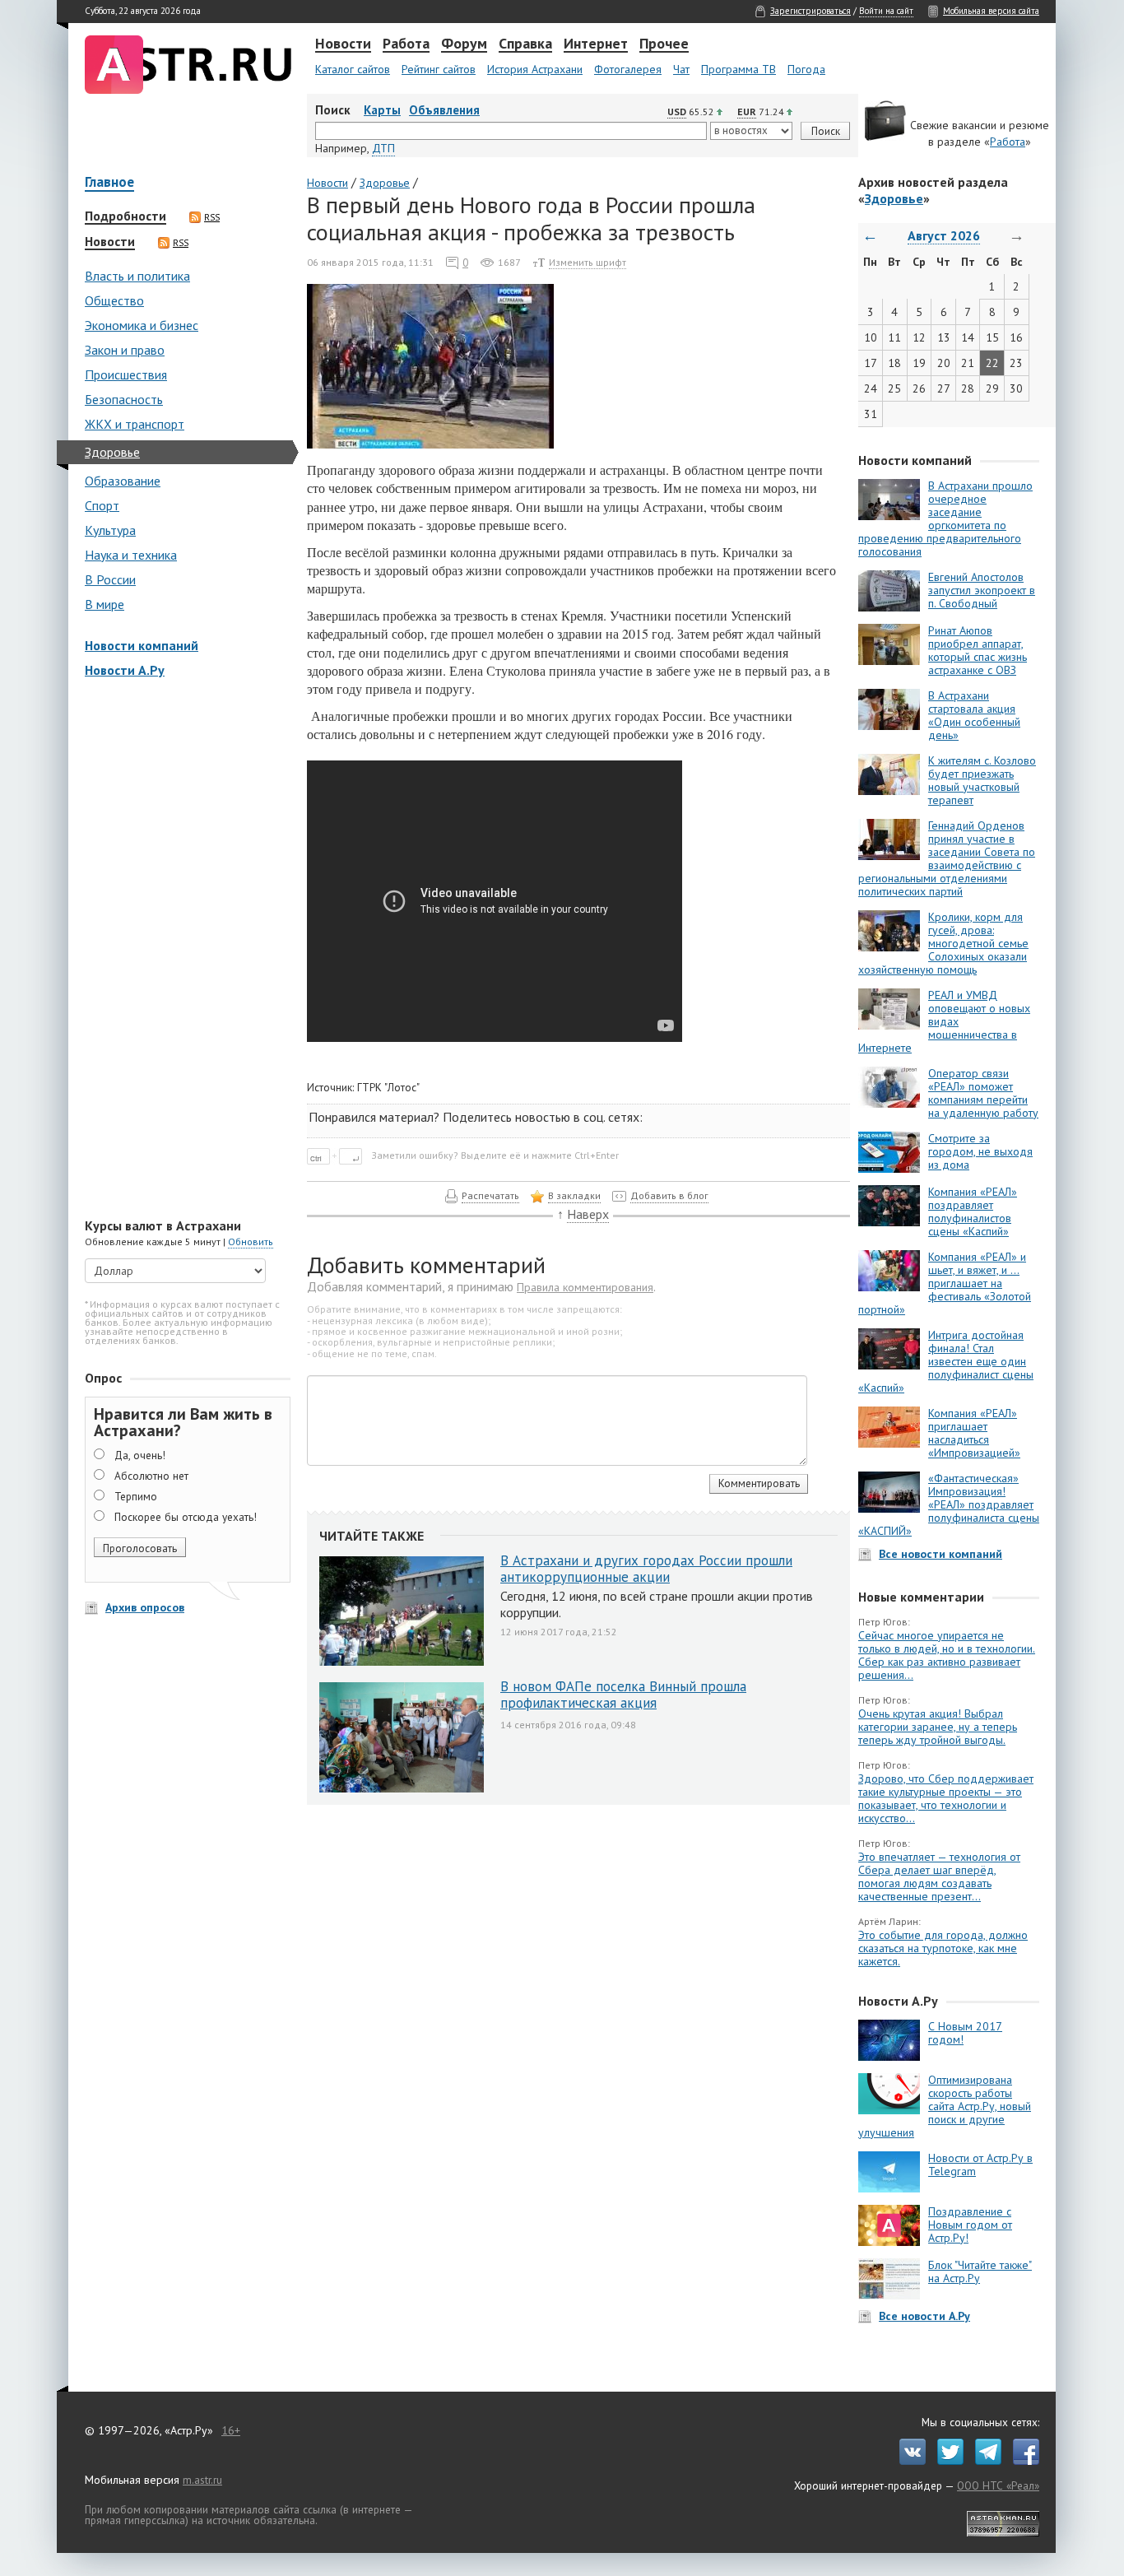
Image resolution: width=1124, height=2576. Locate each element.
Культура (110, 530)
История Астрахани (535, 69)
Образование (123, 481)
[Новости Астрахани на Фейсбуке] (1022, 2461)
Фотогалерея (628, 69)
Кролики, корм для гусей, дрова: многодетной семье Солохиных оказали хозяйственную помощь (943, 943)
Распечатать (490, 1195)
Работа (406, 44)
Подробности (125, 216)
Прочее (664, 44)
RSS (212, 217)
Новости (343, 44)
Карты (382, 110)
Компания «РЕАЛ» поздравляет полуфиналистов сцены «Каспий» (973, 1211)
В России (110, 579)
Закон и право (125, 350)
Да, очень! (140, 1455)
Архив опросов (145, 1607)
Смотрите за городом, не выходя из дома (980, 1151)
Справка (525, 44)
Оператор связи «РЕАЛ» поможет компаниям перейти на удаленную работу (983, 1093)
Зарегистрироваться (810, 11)
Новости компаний (142, 645)
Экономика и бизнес (142, 325)
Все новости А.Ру (924, 2316)
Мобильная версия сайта (991, 11)
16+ (231, 2430)
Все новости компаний (941, 1554)
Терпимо (136, 1496)
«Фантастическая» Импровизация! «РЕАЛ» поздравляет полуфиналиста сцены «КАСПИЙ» (949, 1504)
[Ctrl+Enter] (338, 1155)
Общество (114, 300)
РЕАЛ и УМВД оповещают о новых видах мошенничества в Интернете (944, 1021)
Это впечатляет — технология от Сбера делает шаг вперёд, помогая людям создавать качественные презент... (939, 1876)
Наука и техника (131, 555)
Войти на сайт (886, 11)
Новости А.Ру (125, 670)
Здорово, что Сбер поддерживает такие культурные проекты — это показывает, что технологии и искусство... (946, 1798)
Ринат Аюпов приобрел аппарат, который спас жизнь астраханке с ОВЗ (978, 650)
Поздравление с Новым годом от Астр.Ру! (970, 2225)
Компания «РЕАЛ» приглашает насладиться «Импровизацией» (974, 1433)
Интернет (596, 44)
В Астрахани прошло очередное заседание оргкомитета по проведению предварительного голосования (945, 518)
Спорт (102, 505)
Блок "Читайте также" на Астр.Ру (980, 2271)
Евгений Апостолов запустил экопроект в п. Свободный (982, 590)
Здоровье (112, 452)
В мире (105, 604)
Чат (681, 69)
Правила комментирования (585, 1287)
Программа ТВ (738, 69)
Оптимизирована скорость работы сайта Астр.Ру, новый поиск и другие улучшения (945, 2106)
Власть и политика (137, 276)
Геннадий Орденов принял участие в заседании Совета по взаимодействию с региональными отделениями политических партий (947, 858)
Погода (806, 69)
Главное (109, 183)
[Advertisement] (183, 950)
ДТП (383, 148)
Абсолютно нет (151, 1476)
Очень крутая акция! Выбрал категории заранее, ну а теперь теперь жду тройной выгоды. (938, 1727)
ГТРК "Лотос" (388, 1087)
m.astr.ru (202, 2480)
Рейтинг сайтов (439, 69)
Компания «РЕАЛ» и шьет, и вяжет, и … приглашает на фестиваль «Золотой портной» (945, 1283)
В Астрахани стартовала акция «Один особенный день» (974, 715)
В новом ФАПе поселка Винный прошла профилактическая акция (623, 1695)
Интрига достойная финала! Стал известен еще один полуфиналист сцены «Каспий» (946, 1361)
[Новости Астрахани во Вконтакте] (908, 2461)
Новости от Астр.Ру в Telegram (980, 2164)
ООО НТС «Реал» (998, 2485)
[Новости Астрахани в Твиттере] (946, 2461)
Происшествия (126, 374)
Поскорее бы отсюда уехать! (186, 1517)
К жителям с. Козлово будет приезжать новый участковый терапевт (982, 780)
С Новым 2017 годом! (965, 2033)
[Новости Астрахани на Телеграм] (984, 2461)
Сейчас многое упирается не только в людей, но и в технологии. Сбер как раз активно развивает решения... (947, 1655)
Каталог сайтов (353, 69)
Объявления (444, 110)
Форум (464, 44)
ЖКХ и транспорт (135, 424)
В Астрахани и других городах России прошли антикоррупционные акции (646, 1569)
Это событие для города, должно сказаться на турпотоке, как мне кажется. (943, 1948)
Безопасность (124, 399)
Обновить (251, 1242)
